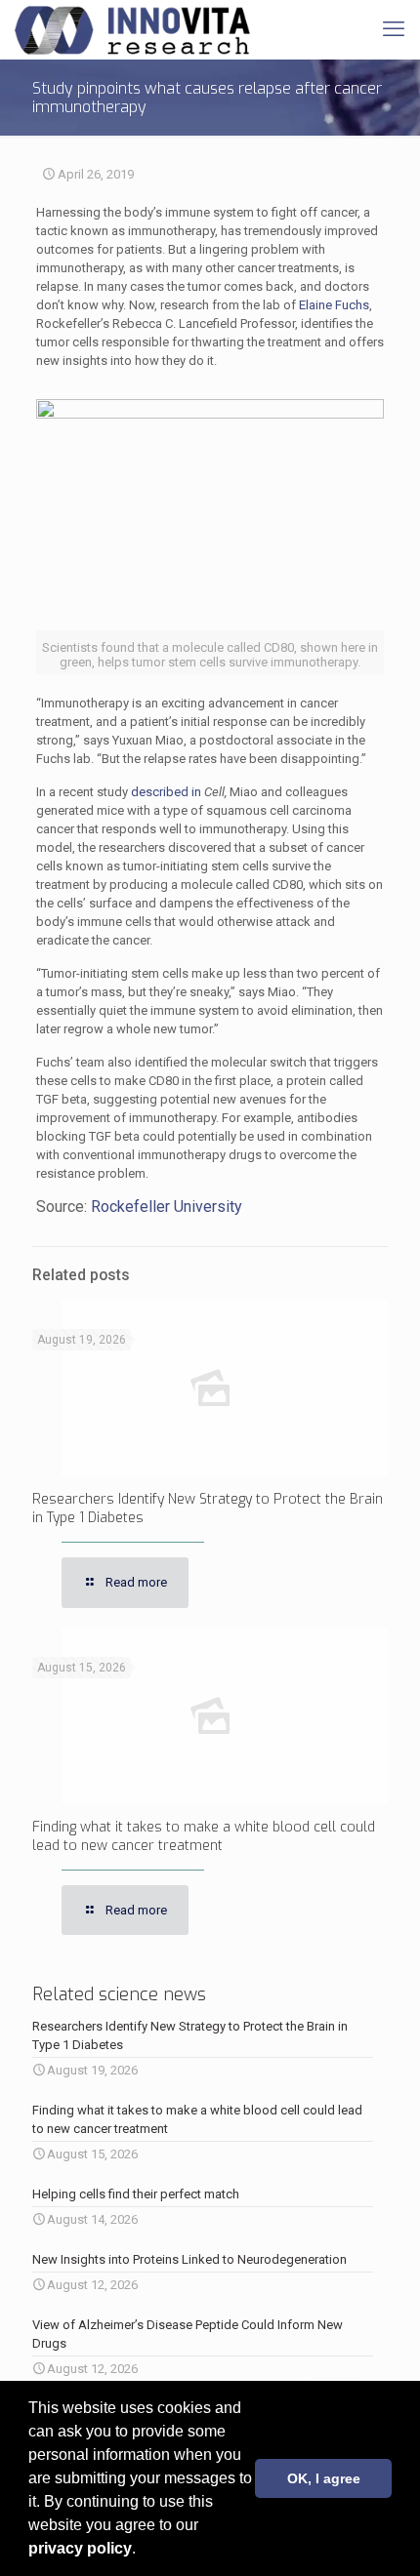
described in (168, 792)
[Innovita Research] (132, 29)
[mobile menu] (394, 29)
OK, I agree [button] (324, 2478)
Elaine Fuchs (334, 305)
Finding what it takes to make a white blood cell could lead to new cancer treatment (204, 1836)
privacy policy (80, 2548)
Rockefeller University (167, 1207)
